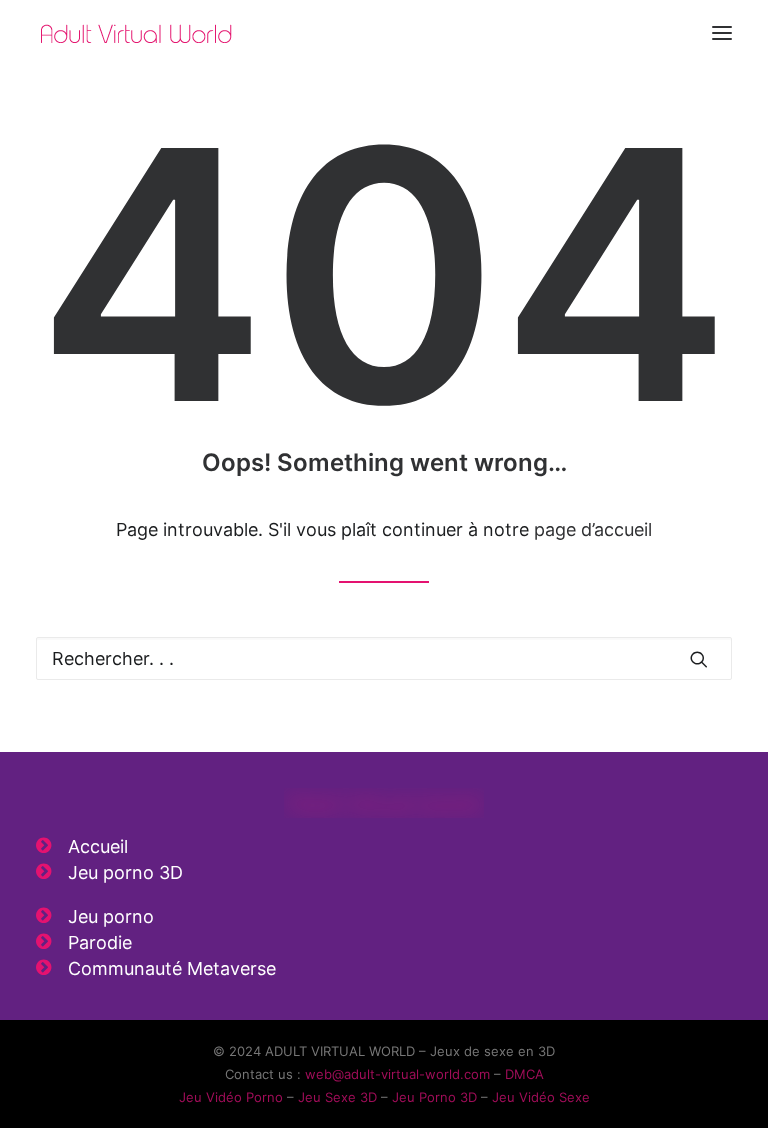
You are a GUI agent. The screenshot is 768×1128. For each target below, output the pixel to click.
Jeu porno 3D (125, 872)
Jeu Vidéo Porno (231, 1097)
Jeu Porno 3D (434, 1097)
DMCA (524, 1074)
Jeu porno (111, 916)
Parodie (100, 942)
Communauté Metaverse (172, 968)
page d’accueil (593, 529)
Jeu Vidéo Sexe (541, 1097)
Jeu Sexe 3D (337, 1097)
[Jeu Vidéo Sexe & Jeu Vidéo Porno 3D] (136, 33)
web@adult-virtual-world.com (397, 1074)
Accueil (98, 846)
